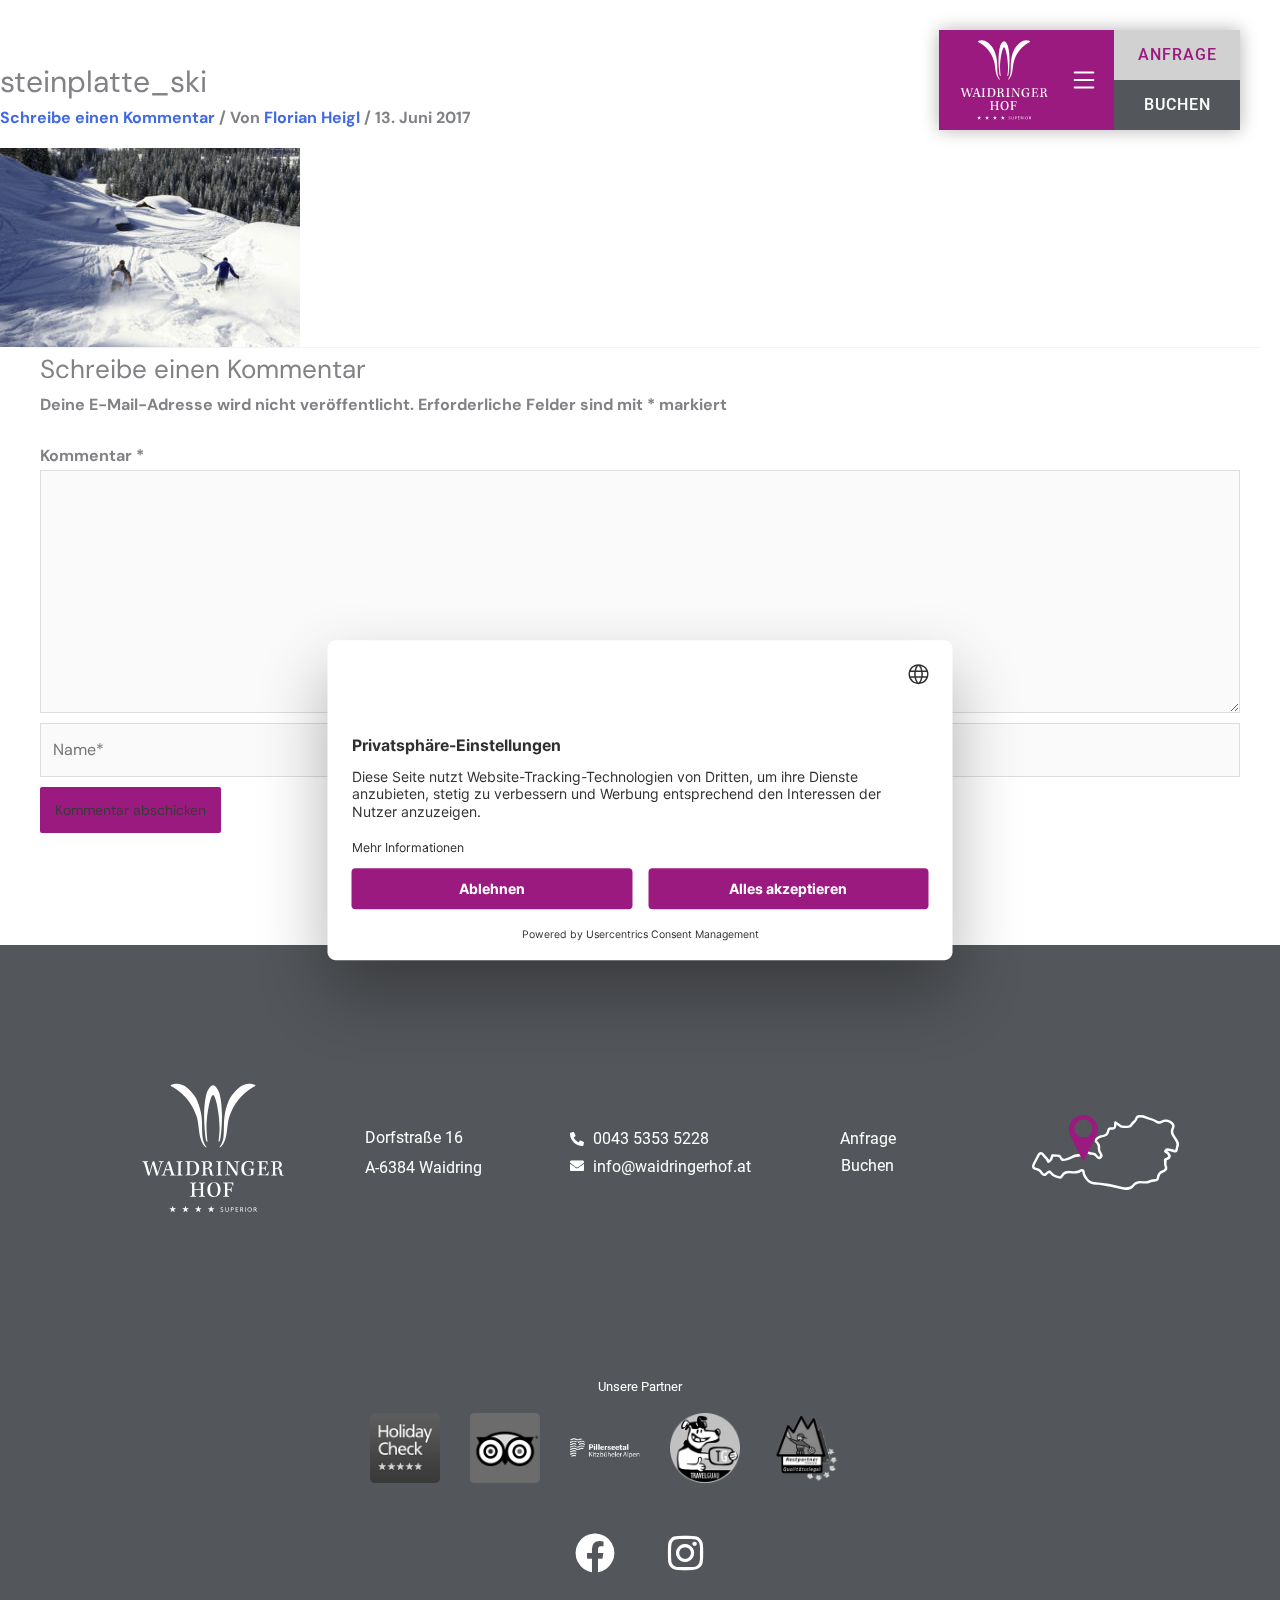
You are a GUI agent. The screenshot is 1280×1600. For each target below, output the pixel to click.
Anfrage (868, 1138)
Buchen (867, 1165)
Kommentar (92, 455)
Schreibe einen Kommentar (107, 117)
